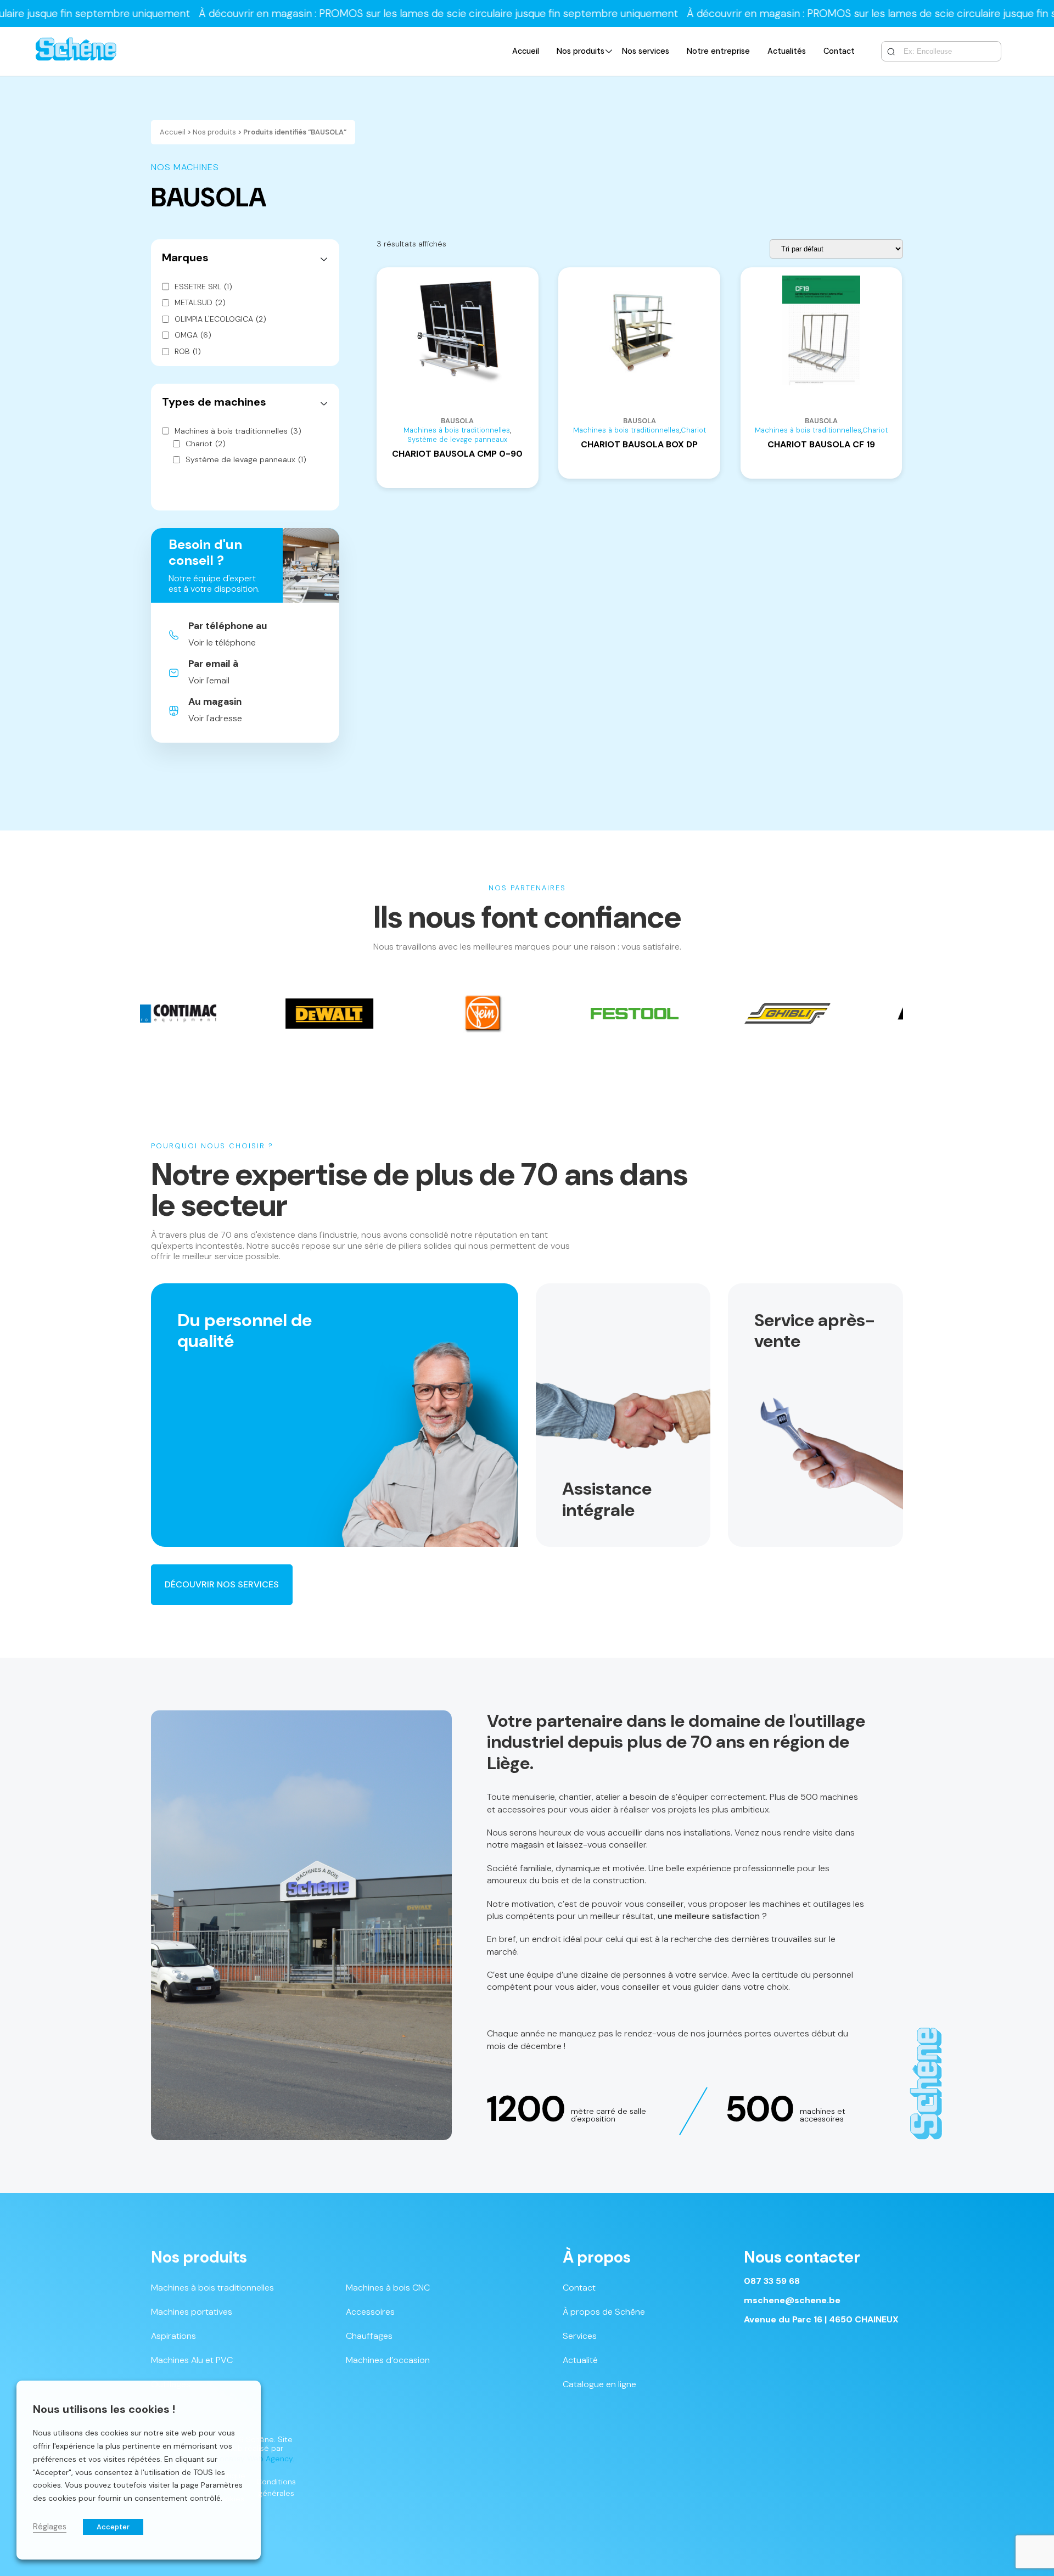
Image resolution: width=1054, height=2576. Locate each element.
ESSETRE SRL (203, 287)
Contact (839, 51)
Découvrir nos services (222, 1584)
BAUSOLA (457, 421)
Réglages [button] (50, 2527)
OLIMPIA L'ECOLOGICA (220, 319)
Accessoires (370, 2312)
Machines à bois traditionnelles (238, 431)
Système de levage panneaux (246, 460)
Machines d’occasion (388, 2360)
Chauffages (369, 2336)
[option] (228, 1014)
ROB (188, 352)
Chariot (206, 444)
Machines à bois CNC (388, 2288)
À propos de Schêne (604, 2312)
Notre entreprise (718, 51)
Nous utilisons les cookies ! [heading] (104, 2409)
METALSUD (200, 303)
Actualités (787, 51)
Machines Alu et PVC (192, 2360)
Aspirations (173, 2336)
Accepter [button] (113, 2527)
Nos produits (581, 51)
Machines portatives (192, 2312)
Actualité (580, 2360)
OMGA (193, 335)
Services (580, 2336)
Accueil (526, 51)
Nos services (646, 51)
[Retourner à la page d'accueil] (76, 51)
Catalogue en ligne (599, 2384)
